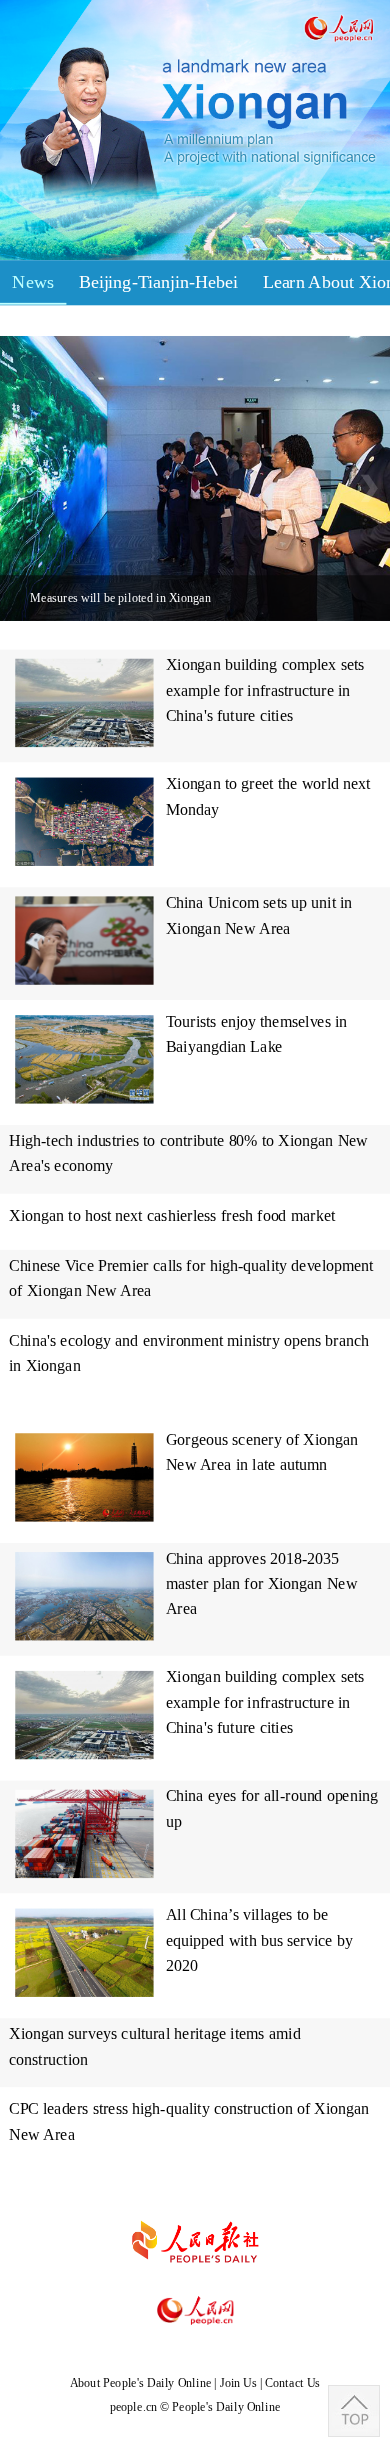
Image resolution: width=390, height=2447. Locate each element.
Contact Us (292, 2382)
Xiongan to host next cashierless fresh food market (172, 1216)
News (33, 281)
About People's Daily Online (140, 2382)
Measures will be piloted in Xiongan (120, 597)
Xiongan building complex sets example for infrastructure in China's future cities (265, 690)
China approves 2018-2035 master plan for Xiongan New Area (261, 1584)
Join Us (240, 2382)
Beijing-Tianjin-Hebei (159, 281)
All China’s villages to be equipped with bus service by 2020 (259, 1940)
